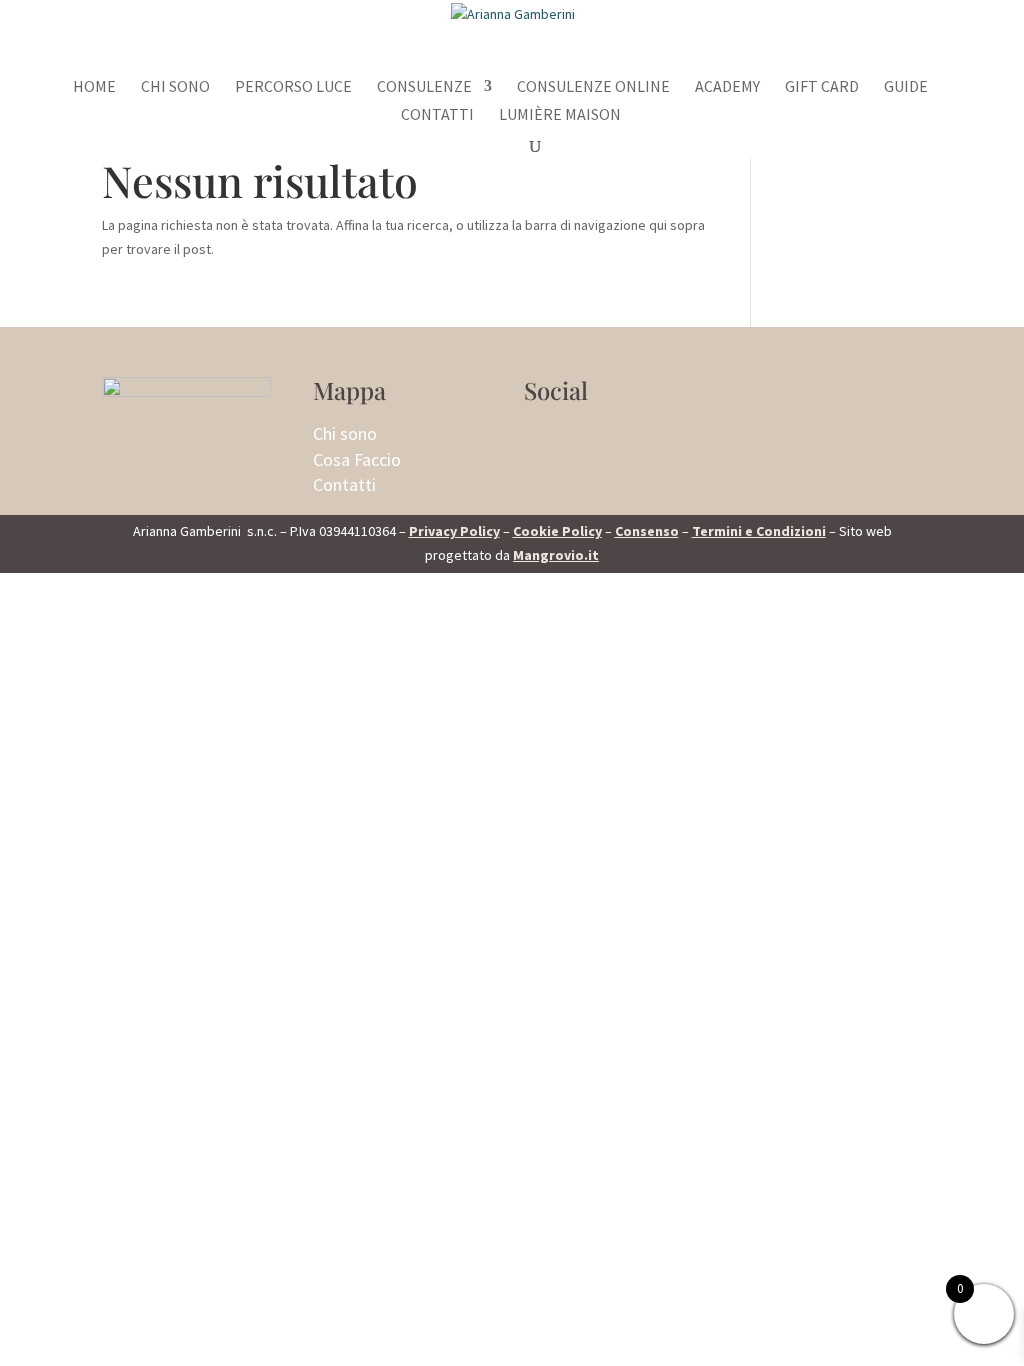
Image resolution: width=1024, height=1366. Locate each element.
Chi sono (175, 87)
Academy (727, 87)
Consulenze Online (593, 87)
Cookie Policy (557, 531)
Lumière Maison (560, 115)
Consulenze (424, 87)
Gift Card (822, 87)
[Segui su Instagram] (540, 437)
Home (94, 87)
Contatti (437, 115)
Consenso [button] (647, 531)
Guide (906, 87)
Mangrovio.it (556, 555)
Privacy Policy (454, 531)
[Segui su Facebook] (580, 437)
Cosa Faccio (357, 459)
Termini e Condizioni (759, 531)
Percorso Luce (293, 87)
